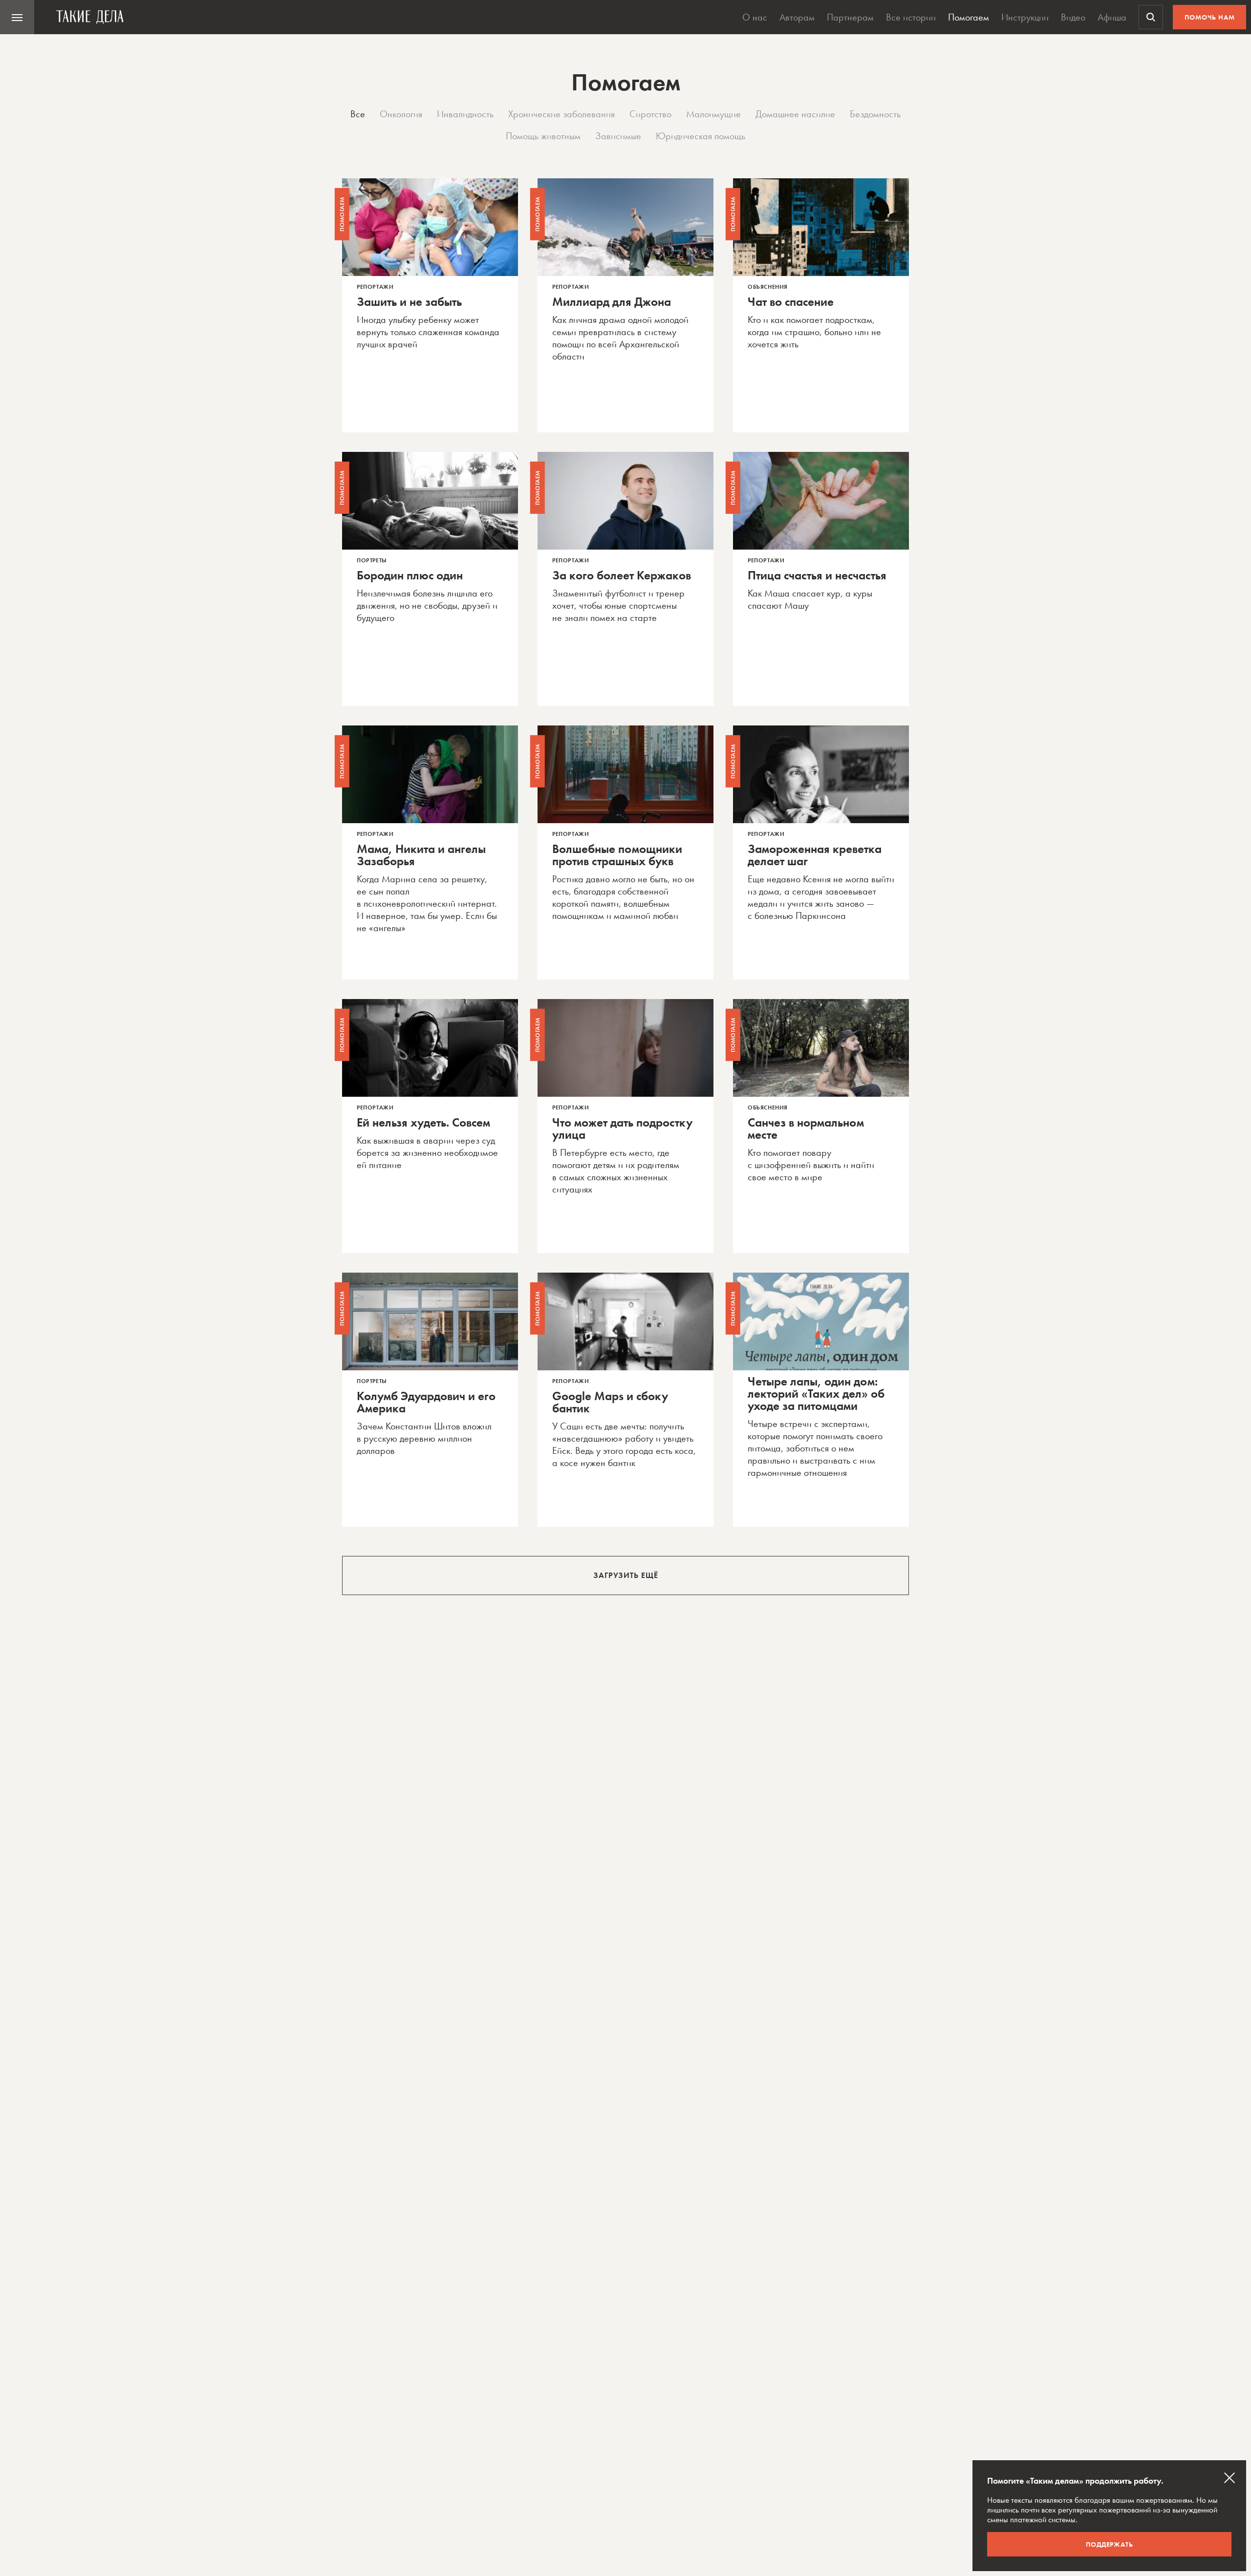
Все (358, 114)
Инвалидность (465, 114)
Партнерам (850, 17)
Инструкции (1025, 17)
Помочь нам (1210, 17)
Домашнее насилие (795, 114)
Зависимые (618, 136)
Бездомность (875, 114)
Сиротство (650, 114)
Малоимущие (713, 114)
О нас (755, 17)
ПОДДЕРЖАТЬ (1110, 2544)
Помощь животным (543, 136)
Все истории (911, 17)
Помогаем (969, 17)
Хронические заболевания (561, 114)
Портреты (372, 560)
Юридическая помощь (701, 136)
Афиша (1112, 17)
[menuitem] (17, 17)
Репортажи (375, 287)
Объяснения (768, 287)
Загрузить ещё (626, 1575)
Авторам (797, 17)
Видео (1073, 17)
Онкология (401, 114)
